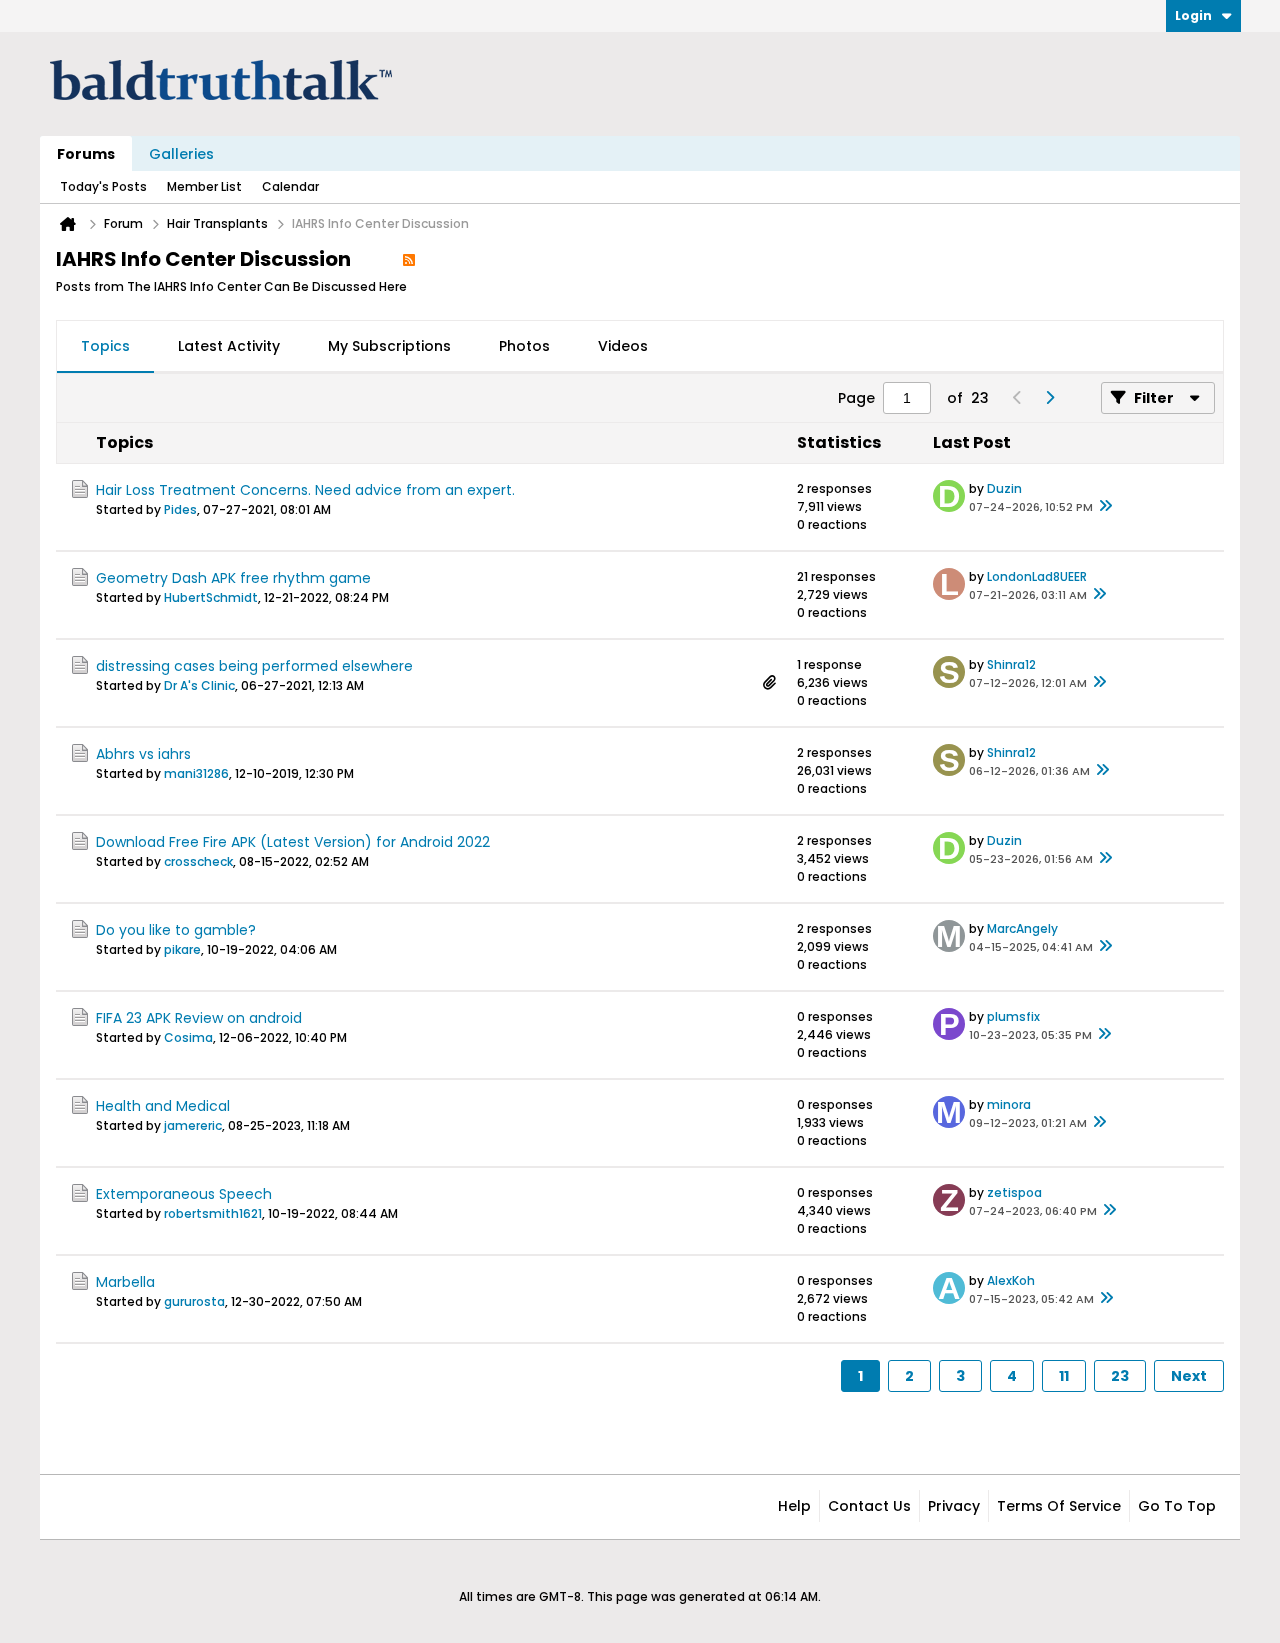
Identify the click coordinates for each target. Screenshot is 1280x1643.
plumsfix (1013, 1016)
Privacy (954, 1506)
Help (794, 1506)
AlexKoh (1011, 1280)
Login (1193, 15)
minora (1009, 1104)
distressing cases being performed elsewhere (254, 666)
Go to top (1177, 1506)
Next (1189, 1376)
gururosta (194, 1301)
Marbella (125, 1282)
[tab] (105, 347)
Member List (204, 186)
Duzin (1004, 488)
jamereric (193, 1125)
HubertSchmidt (211, 597)
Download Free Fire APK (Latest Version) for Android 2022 (293, 842)
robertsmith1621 (213, 1213)
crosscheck (198, 861)
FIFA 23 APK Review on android (199, 1018)
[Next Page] (1049, 398)
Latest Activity (229, 346)
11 (1064, 1376)
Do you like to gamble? (176, 930)
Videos (623, 346)
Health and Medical (163, 1106)
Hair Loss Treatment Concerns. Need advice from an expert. (305, 490)
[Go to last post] (1105, 507)
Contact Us (869, 1506)
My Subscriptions (389, 346)
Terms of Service (1059, 1506)
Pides (180, 509)
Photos (524, 346)
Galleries (181, 154)
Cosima (188, 1037)
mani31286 (196, 773)
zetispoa (1014, 1192)
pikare (182, 949)
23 (1120, 1376)
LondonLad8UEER (1037, 576)
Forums (86, 154)
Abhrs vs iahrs (143, 754)
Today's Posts (103, 186)
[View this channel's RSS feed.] (409, 259)
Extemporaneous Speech (184, 1194)
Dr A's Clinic (199, 685)
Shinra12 (1011, 664)
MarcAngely (1022, 928)
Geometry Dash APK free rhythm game (233, 578)
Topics (105, 346)
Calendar (290, 186)
